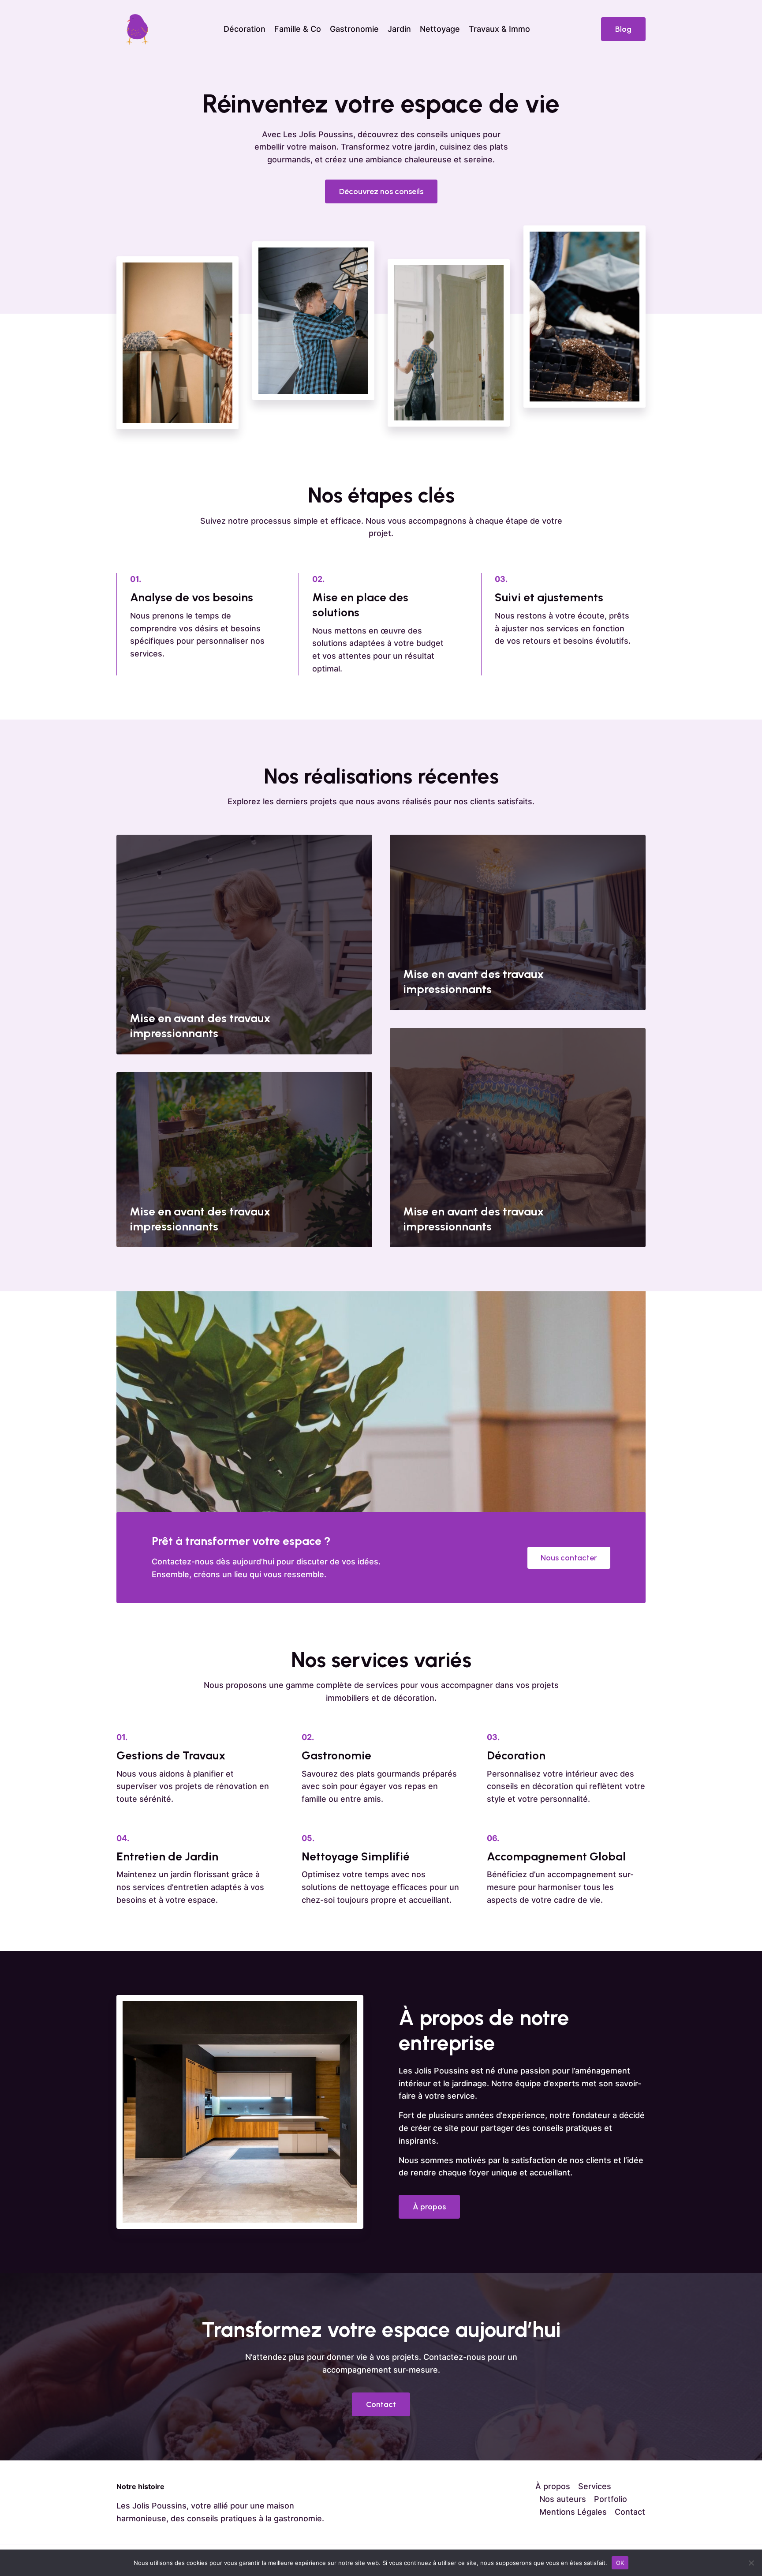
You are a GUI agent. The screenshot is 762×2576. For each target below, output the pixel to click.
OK (620, 2562)
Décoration (245, 29)
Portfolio (611, 2499)
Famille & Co (298, 29)
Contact (630, 2512)
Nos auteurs (563, 2499)
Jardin (399, 29)
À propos (553, 2486)
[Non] (751, 2563)
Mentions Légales (573, 2512)
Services (595, 2486)
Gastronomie (354, 29)
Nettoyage (440, 29)
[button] (623, 29)
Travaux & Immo (499, 29)
